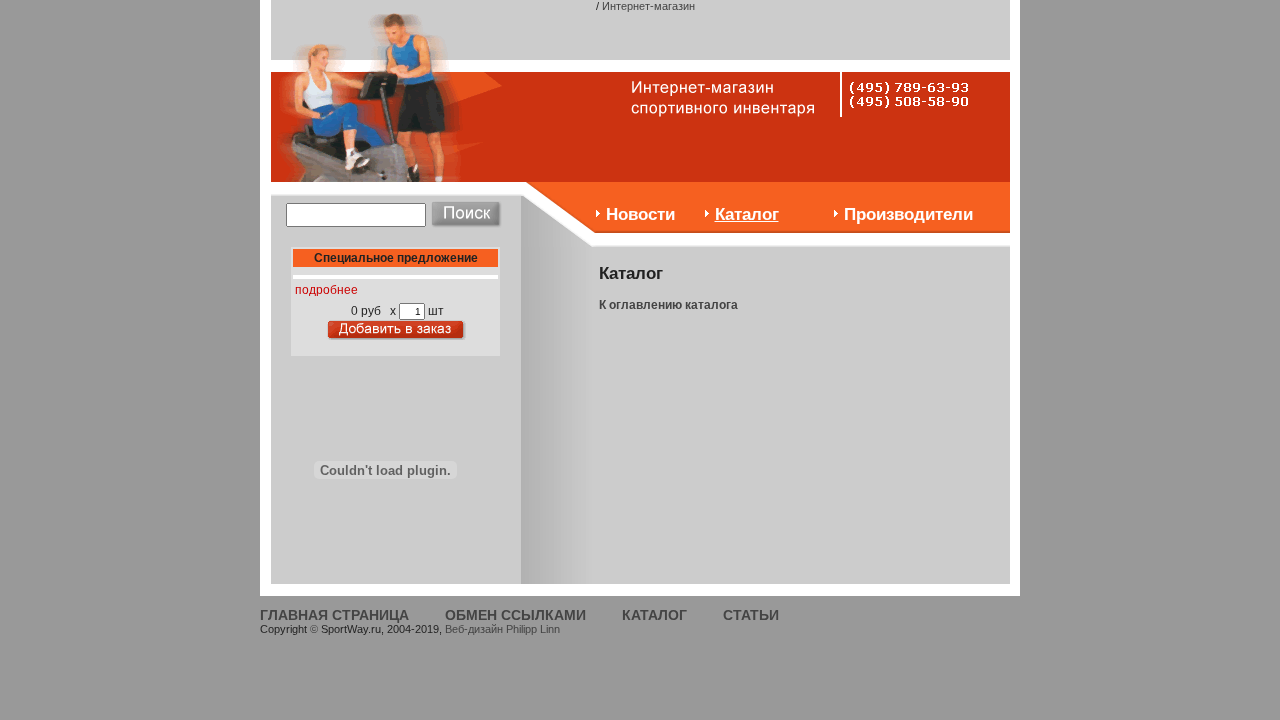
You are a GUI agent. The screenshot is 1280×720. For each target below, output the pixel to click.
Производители (908, 214)
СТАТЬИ (751, 615)
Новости (640, 214)
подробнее (326, 290)
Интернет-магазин (648, 6)
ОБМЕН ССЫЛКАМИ (515, 615)
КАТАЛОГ (654, 615)
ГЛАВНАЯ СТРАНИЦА (334, 615)
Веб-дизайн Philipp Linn (502, 629)
